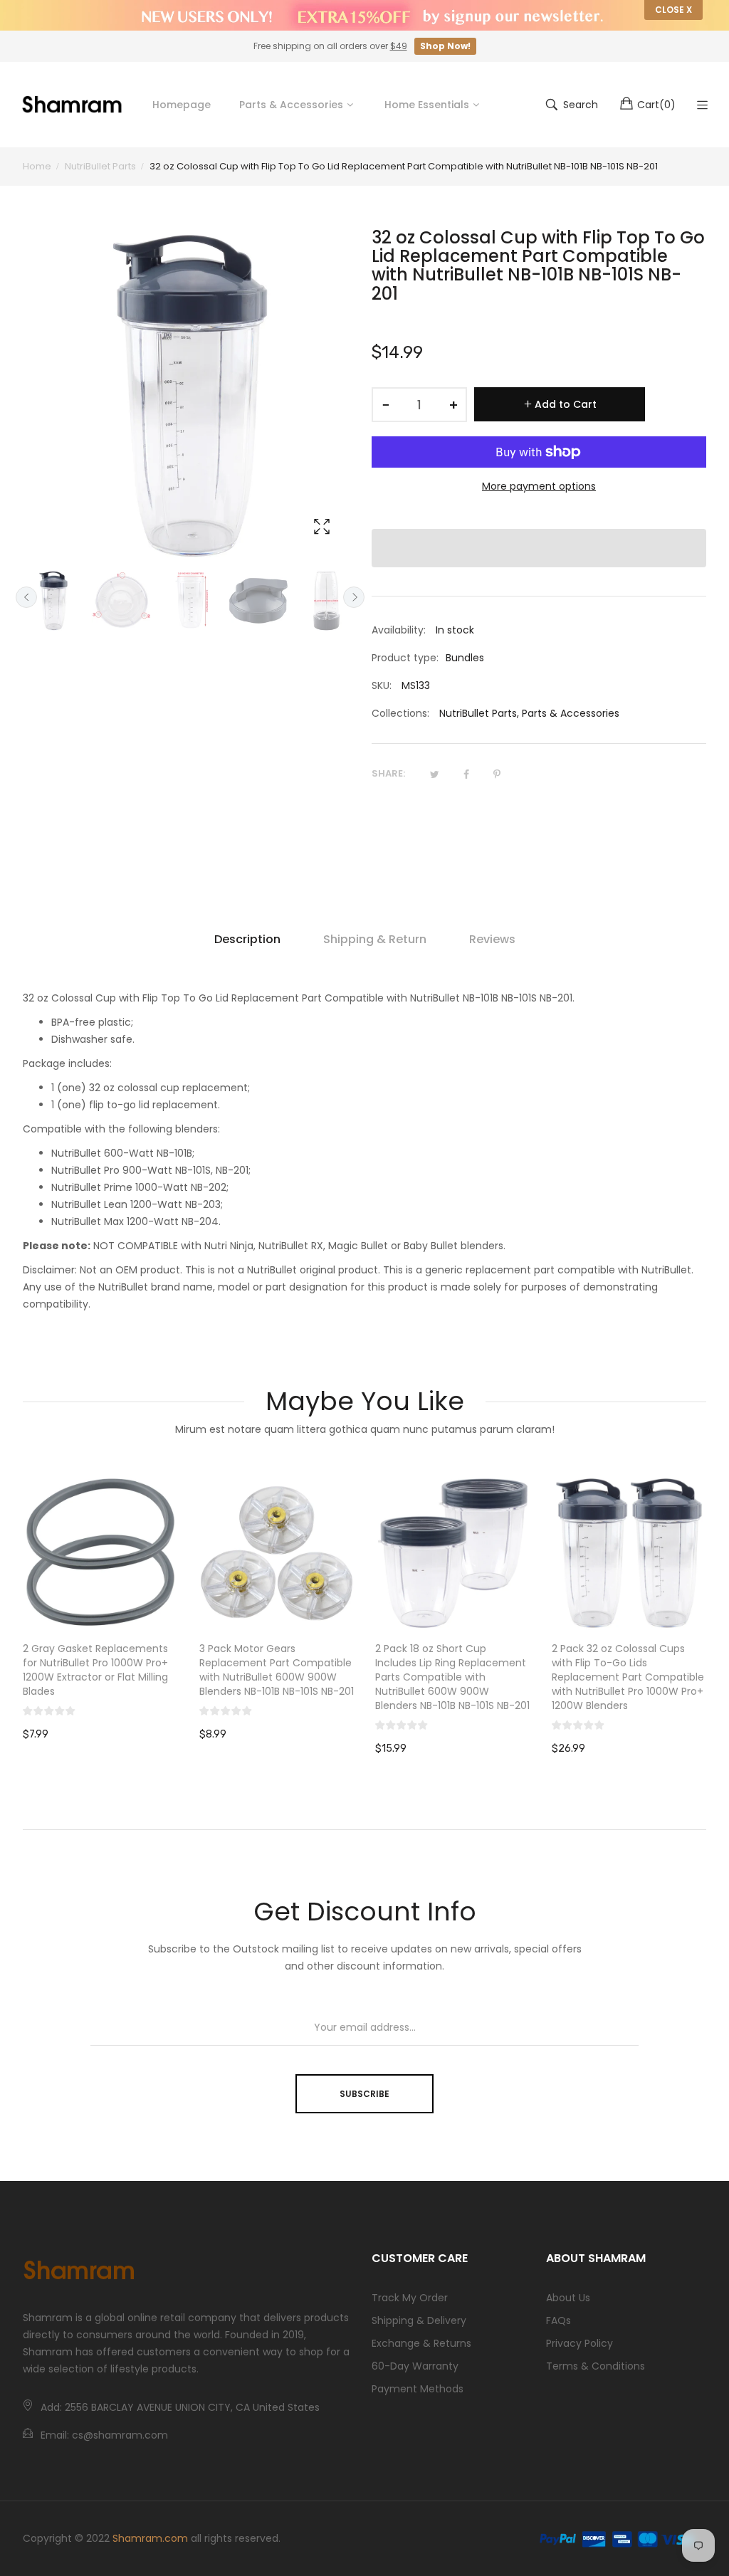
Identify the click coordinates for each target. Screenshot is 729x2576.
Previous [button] (26, 597)
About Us (568, 2298)
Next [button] (354, 597)
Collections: (400, 713)
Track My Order (410, 2298)
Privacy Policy (579, 2343)
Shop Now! (445, 46)
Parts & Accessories (571, 713)
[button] (539, 548)
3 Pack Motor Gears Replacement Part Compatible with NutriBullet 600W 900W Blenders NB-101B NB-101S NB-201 (277, 1670)
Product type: (405, 658)
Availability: (399, 630)
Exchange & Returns (421, 2343)
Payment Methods (418, 2389)
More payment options (539, 486)
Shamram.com (150, 2538)
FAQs (558, 2320)
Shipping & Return (375, 939)
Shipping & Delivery (419, 2320)
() (656, 105)
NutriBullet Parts (478, 713)
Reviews (492, 939)
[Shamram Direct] (73, 104)
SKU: (382, 685)
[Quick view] (174, 1606)
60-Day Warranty (415, 2366)
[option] (53, 601)
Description (247, 939)
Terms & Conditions (596, 2366)
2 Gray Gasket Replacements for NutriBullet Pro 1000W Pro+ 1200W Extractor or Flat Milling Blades (95, 1670)
